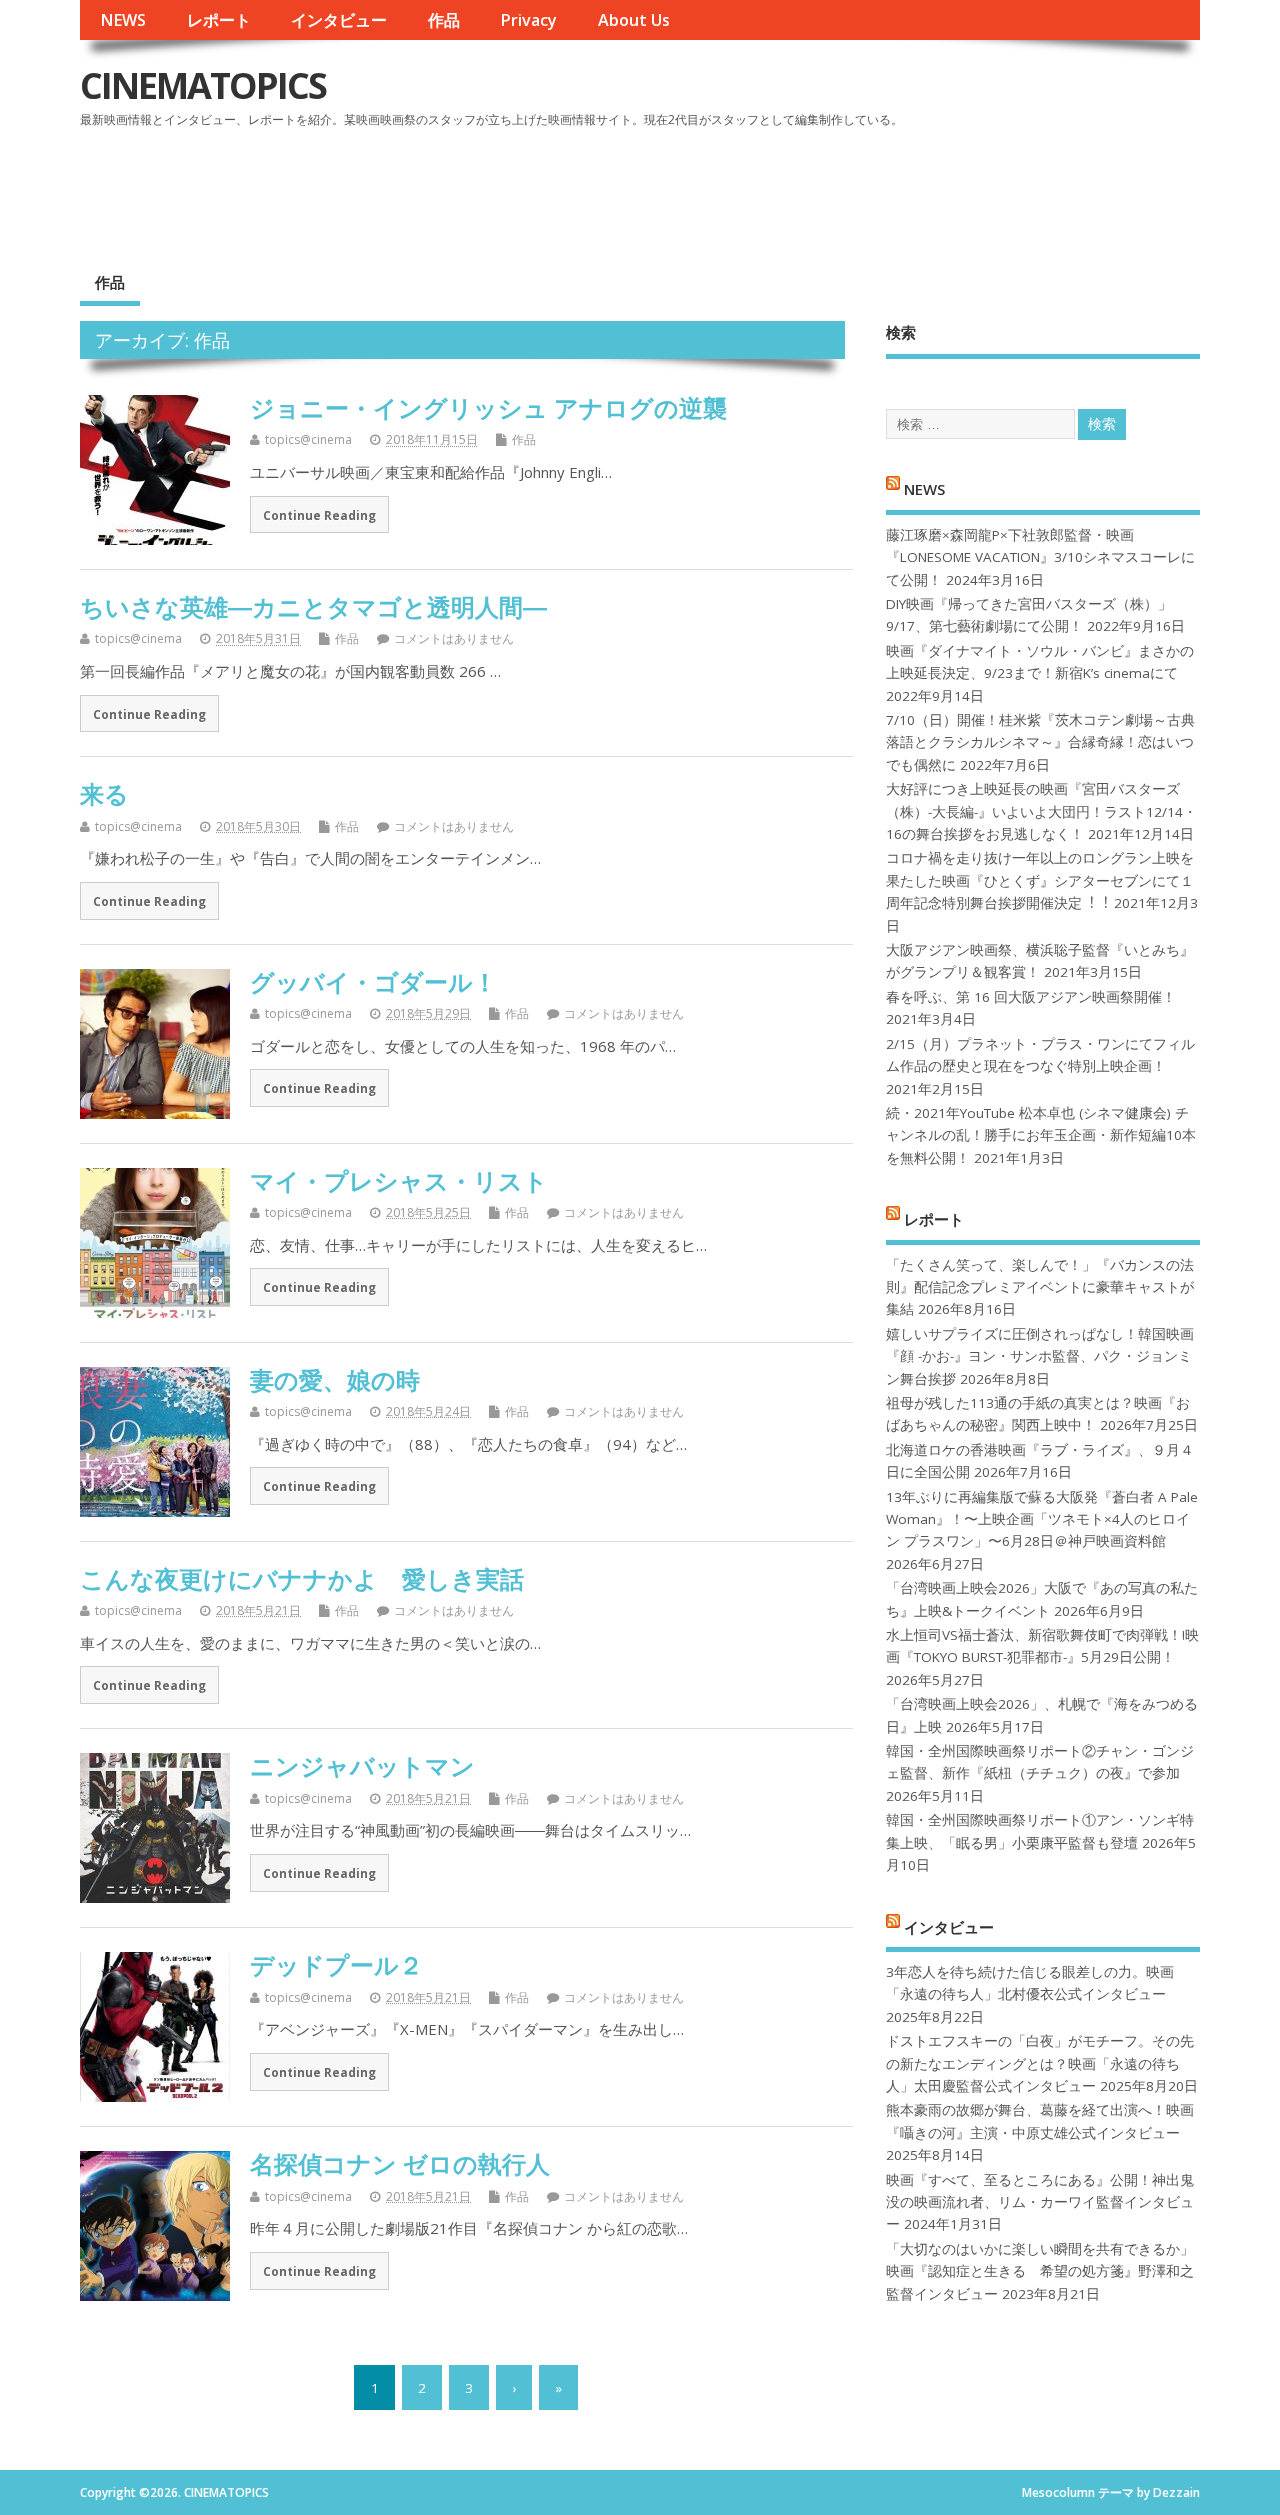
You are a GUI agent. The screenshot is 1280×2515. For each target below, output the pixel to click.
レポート (219, 20)
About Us (634, 20)
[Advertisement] (819, 189)
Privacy (528, 20)
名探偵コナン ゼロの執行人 (400, 2163)
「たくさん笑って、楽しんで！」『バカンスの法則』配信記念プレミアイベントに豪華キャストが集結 (1040, 1287)
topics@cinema (308, 439)
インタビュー (339, 20)
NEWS (123, 20)
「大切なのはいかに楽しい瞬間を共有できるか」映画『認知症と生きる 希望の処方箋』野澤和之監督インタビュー (1040, 2271)
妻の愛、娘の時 (335, 1379)
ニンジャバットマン (362, 1765)
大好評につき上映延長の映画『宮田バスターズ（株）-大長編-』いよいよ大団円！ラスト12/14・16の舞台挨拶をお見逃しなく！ (1041, 811)
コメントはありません (454, 638)
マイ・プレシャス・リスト (399, 1180)
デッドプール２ (336, 1964)
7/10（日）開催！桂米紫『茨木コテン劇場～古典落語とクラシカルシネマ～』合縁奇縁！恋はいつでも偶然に (1040, 742)
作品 (444, 20)
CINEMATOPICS (203, 85)
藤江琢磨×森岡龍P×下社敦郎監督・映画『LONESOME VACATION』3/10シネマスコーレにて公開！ (1040, 557)
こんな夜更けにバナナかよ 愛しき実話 (302, 1578)
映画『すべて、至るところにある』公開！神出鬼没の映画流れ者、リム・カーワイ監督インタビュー (1040, 2202)
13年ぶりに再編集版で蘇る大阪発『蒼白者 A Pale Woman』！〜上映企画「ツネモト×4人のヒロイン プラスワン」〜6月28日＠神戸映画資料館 (1042, 1519)
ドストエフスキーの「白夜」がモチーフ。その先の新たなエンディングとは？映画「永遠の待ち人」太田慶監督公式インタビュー (1040, 2063)
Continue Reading (319, 515)
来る (104, 793)
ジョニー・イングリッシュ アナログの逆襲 (488, 407)
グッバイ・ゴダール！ (373, 981)
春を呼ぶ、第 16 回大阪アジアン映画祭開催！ (1031, 997)
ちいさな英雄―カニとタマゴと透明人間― (313, 606)
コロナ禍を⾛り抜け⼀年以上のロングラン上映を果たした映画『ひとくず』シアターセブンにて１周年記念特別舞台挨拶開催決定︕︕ (1040, 880)
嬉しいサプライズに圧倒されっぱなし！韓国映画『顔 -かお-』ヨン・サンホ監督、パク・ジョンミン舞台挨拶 (1040, 1356)
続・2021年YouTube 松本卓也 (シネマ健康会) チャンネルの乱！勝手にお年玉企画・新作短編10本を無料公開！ (1041, 1135)
